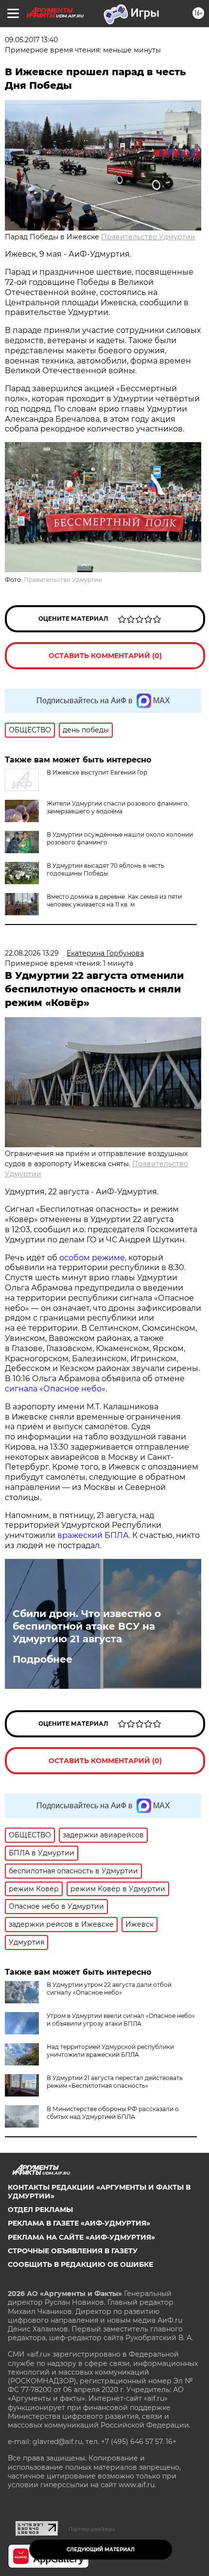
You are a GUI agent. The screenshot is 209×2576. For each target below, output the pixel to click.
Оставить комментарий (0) (105, 656)
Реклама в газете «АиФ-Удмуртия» (79, 2223)
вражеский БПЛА (93, 1535)
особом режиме (92, 1258)
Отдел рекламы (40, 2210)
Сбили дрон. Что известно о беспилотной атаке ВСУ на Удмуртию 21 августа (87, 1626)
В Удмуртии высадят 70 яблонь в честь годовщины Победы (105, 869)
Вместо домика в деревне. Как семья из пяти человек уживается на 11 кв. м (114, 900)
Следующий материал (101, 2550)
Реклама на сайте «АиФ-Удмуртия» (81, 2237)
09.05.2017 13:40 (31, 40)
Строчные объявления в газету (73, 2251)
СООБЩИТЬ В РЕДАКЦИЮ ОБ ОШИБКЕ (80, 2264)
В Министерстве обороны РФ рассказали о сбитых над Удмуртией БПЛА (113, 2113)
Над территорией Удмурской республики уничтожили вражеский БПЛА (110, 2051)
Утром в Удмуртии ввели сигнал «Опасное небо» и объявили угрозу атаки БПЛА (121, 2020)
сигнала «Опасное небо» (55, 1389)
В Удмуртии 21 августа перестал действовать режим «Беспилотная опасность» (115, 2082)
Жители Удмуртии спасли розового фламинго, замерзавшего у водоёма (118, 807)
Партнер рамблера (92, 2529)
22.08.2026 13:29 (32, 953)
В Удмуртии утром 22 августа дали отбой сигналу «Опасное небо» (109, 1989)
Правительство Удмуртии (148, 237)
